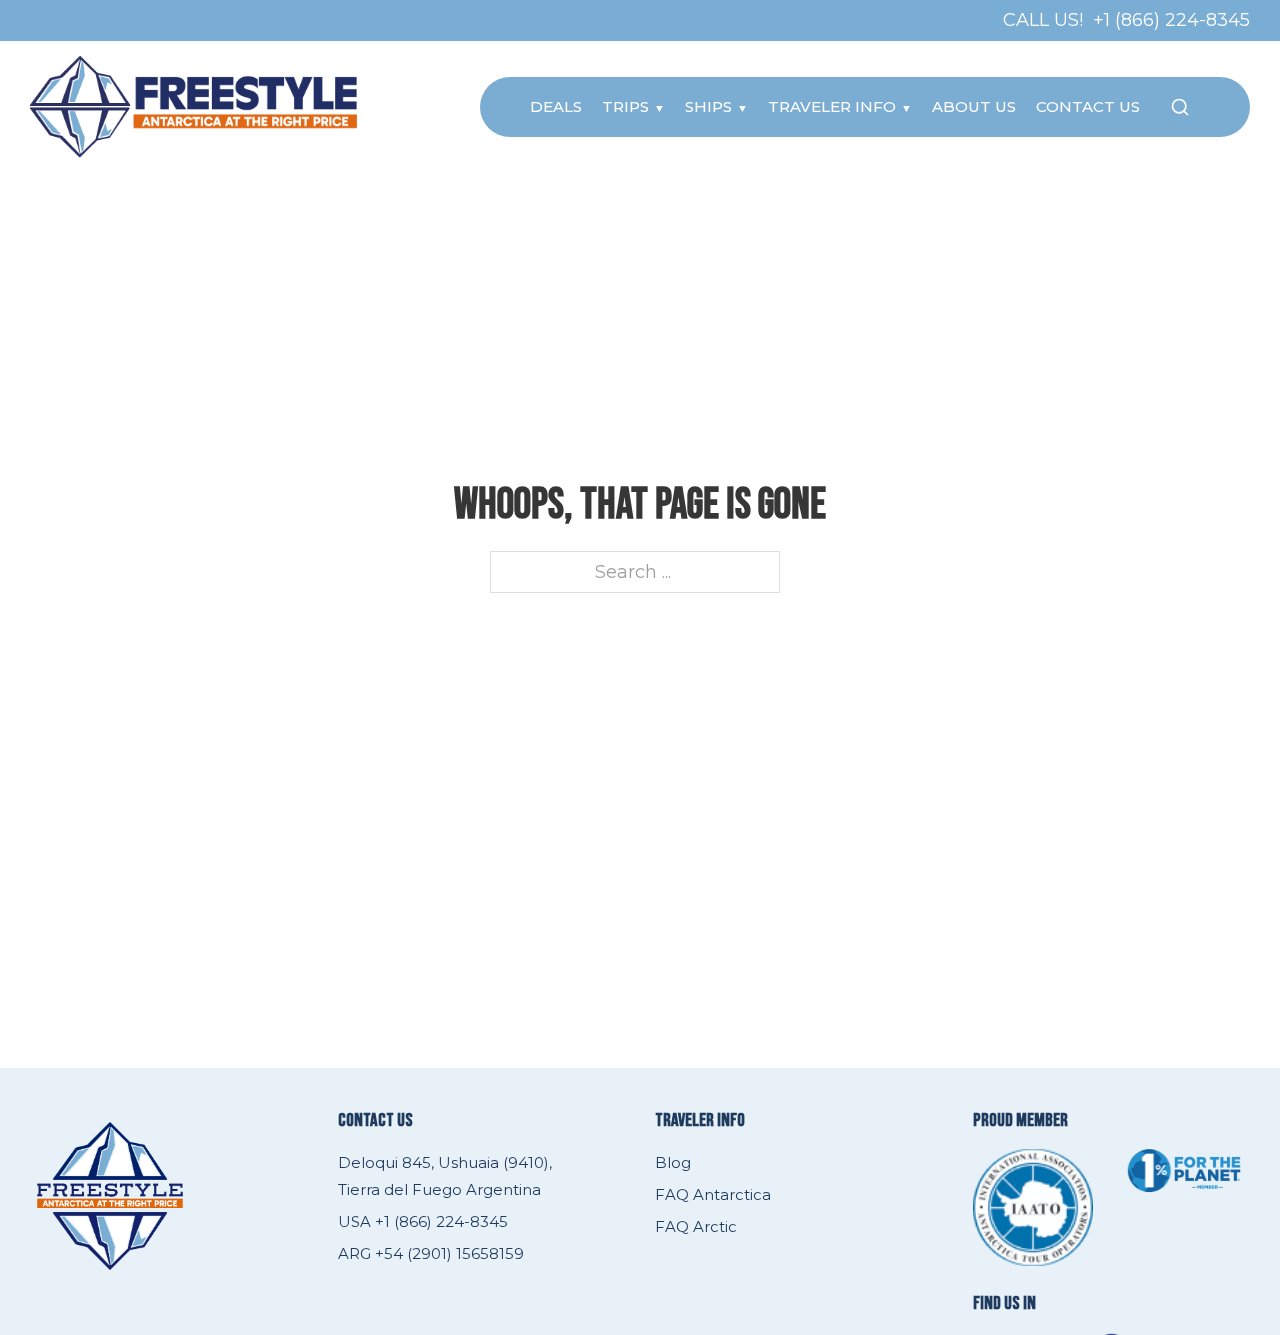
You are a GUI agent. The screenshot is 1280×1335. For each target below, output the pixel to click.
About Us (974, 106)
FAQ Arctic (696, 1226)
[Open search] (1180, 107)
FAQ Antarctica (713, 1194)
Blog (673, 1162)
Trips (625, 106)
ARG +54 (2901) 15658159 (431, 1253)
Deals (556, 106)
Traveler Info (832, 106)
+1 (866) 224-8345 (1171, 20)
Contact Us (1088, 106)
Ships (708, 106)
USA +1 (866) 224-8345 (423, 1221)
